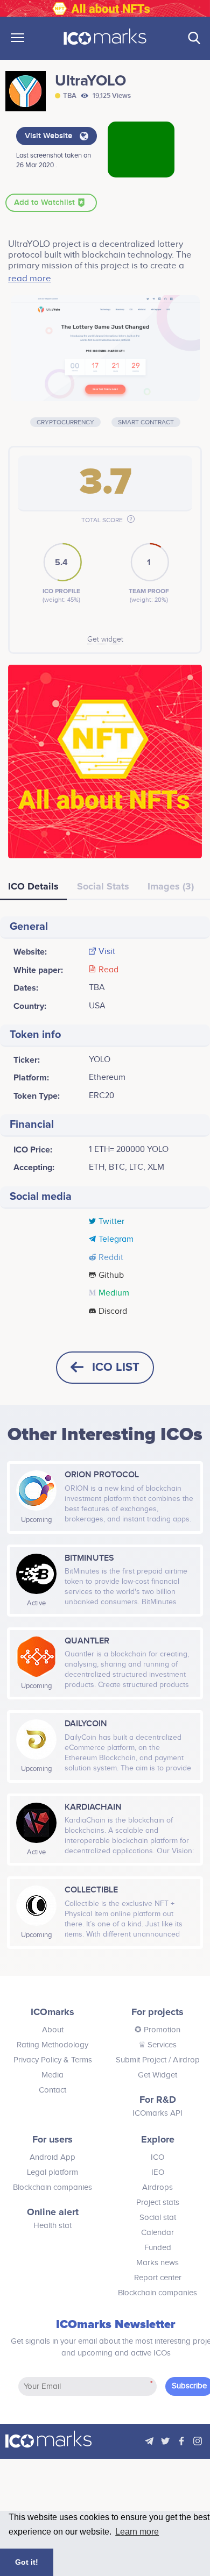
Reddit (111, 1258)
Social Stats (103, 886)
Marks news (157, 2263)
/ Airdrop (183, 2060)
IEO (158, 2172)
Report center (158, 2278)
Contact (52, 2090)
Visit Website (50, 136)
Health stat (52, 2226)
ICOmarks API (157, 2113)
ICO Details (33, 886)
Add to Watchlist (45, 203)
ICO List (116, 1367)
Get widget (105, 639)
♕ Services (157, 2045)
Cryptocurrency (65, 422)
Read (108, 970)
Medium (114, 1293)
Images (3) (171, 886)
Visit (107, 952)
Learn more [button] (137, 2532)
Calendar (157, 2233)
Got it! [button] (27, 2562)
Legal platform (52, 2172)
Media (52, 2075)
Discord (113, 1312)
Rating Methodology (52, 2045)
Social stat (158, 2218)
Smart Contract (146, 422)
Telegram (116, 1240)
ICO (157, 2157)
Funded (158, 2248)
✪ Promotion (157, 2030)
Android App (52, 2157)
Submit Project (141, 2060)
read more (30, 279)
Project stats (158, 2203)
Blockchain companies (52, 2187)
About (53, 2030)
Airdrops (157, 2187)
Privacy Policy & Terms (53, 2060)
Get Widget (157, 2075)
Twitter (111, 1222)
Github (111, 1276)
